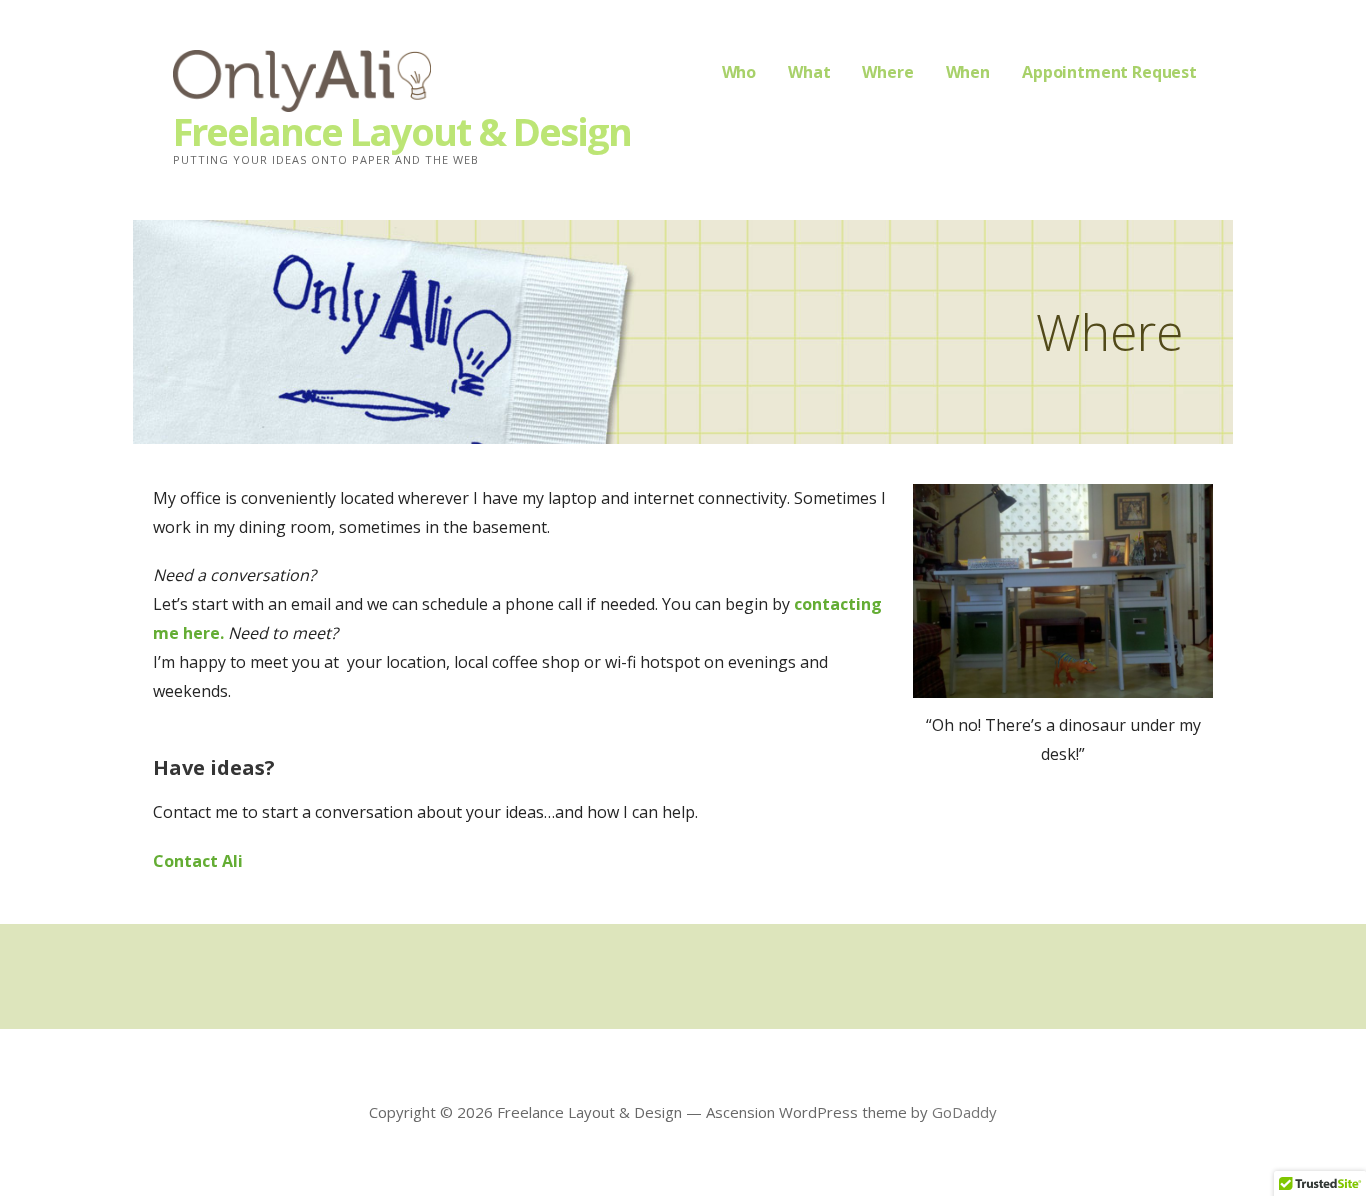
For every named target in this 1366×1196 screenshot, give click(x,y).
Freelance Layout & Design (402, 131)
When (968, 72)
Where (887, 72)
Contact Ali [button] (198, 861)
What (809, 72)
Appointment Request (1109, 72)
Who (739, 72)
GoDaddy (964, 1112)
